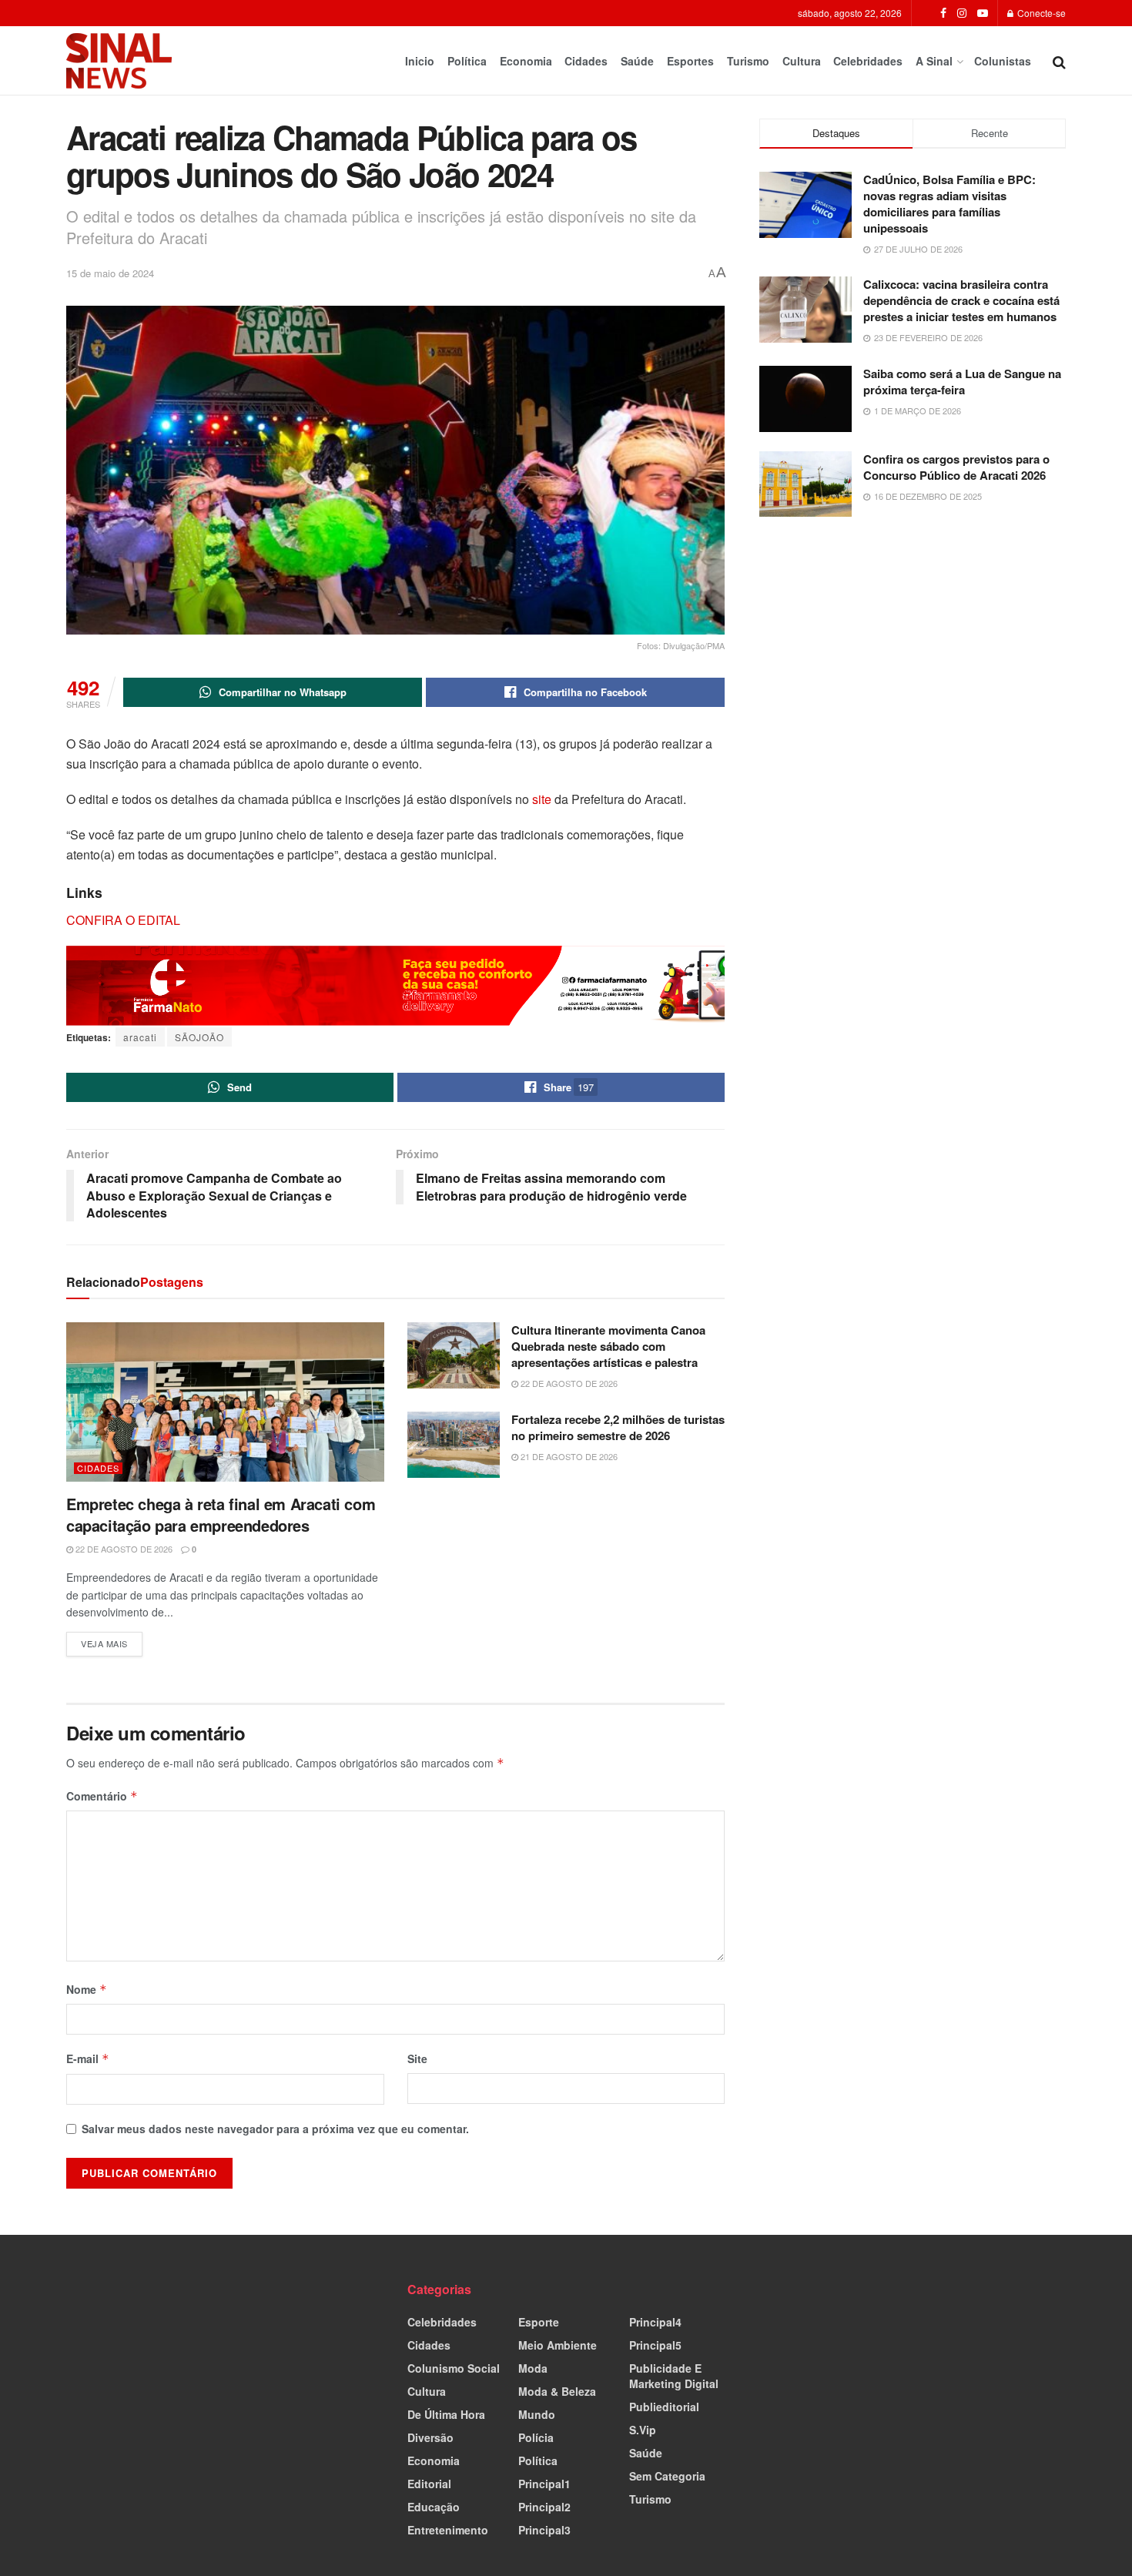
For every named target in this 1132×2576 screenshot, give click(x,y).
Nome (87, 1989)
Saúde (637, 61)
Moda (533, 2368)
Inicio (420, 61)
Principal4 (655, 2322)
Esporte (539, 2322)
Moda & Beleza (557, 2391)
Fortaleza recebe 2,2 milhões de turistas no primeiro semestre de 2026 (618, 1427)
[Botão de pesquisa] (1059, 61)
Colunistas (1003, 61)
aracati (140, 1037)
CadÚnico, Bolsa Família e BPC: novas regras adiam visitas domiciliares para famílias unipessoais (949, 204)
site (542, 799)
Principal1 (544, 2484)
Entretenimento (448, 2530)
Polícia (536, 2437)
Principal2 (544, 2507)
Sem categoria (667, 2476)
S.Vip (643, 2430)
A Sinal (934, 61)
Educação (434, 2507)
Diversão (430, 2437)
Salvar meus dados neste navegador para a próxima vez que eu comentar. (275, 2129)
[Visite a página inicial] (119, 61)
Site (417, 2058)
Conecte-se (1040, 13)
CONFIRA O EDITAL (123, 920)
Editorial (429, 2484)
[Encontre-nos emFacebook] (943, 13)
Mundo (537, 2414)
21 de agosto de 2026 (568, 1456)
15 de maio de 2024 (110, 273)
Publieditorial (664, 2407)
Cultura (802, 61)
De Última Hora (446, 2414)
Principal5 (655, 2345)
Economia (526, 61)
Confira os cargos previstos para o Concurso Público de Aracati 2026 (956, 467)
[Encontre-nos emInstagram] (962, 13)
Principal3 (544, 2530)
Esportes (690, 61)
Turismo (748, 61)
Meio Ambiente (558, 2345)
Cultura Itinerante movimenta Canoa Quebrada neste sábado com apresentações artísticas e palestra (608, 1346)
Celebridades (868, 61)
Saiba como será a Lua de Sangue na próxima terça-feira (962, 382)
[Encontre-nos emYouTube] (983, 13)
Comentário (102, 1796)
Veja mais (112, 1641)
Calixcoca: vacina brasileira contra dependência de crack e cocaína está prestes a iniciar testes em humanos (961, 300)
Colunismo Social (454, 2368)
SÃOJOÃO (199, 1037)
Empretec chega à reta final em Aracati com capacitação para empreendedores (221, 1514)
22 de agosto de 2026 (123, 1549)
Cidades (586, 61)
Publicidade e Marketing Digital (674, 2376)
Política (467, 61)
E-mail (88, 2058)
